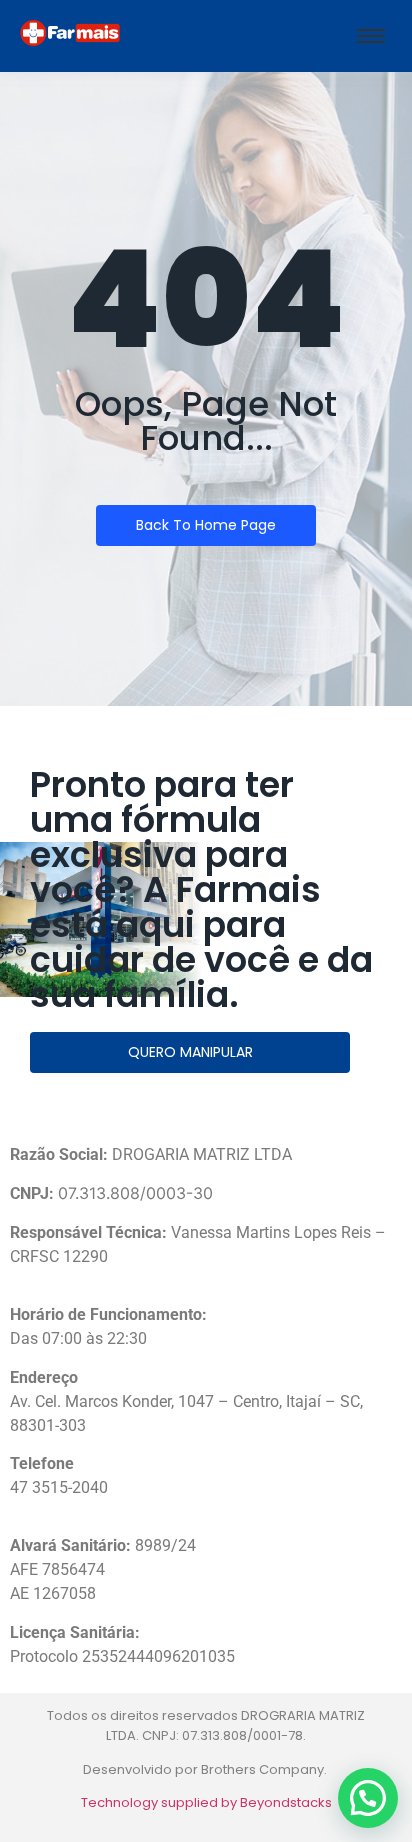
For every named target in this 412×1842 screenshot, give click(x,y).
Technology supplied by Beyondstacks (206, 1802)
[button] (368, 1798)
